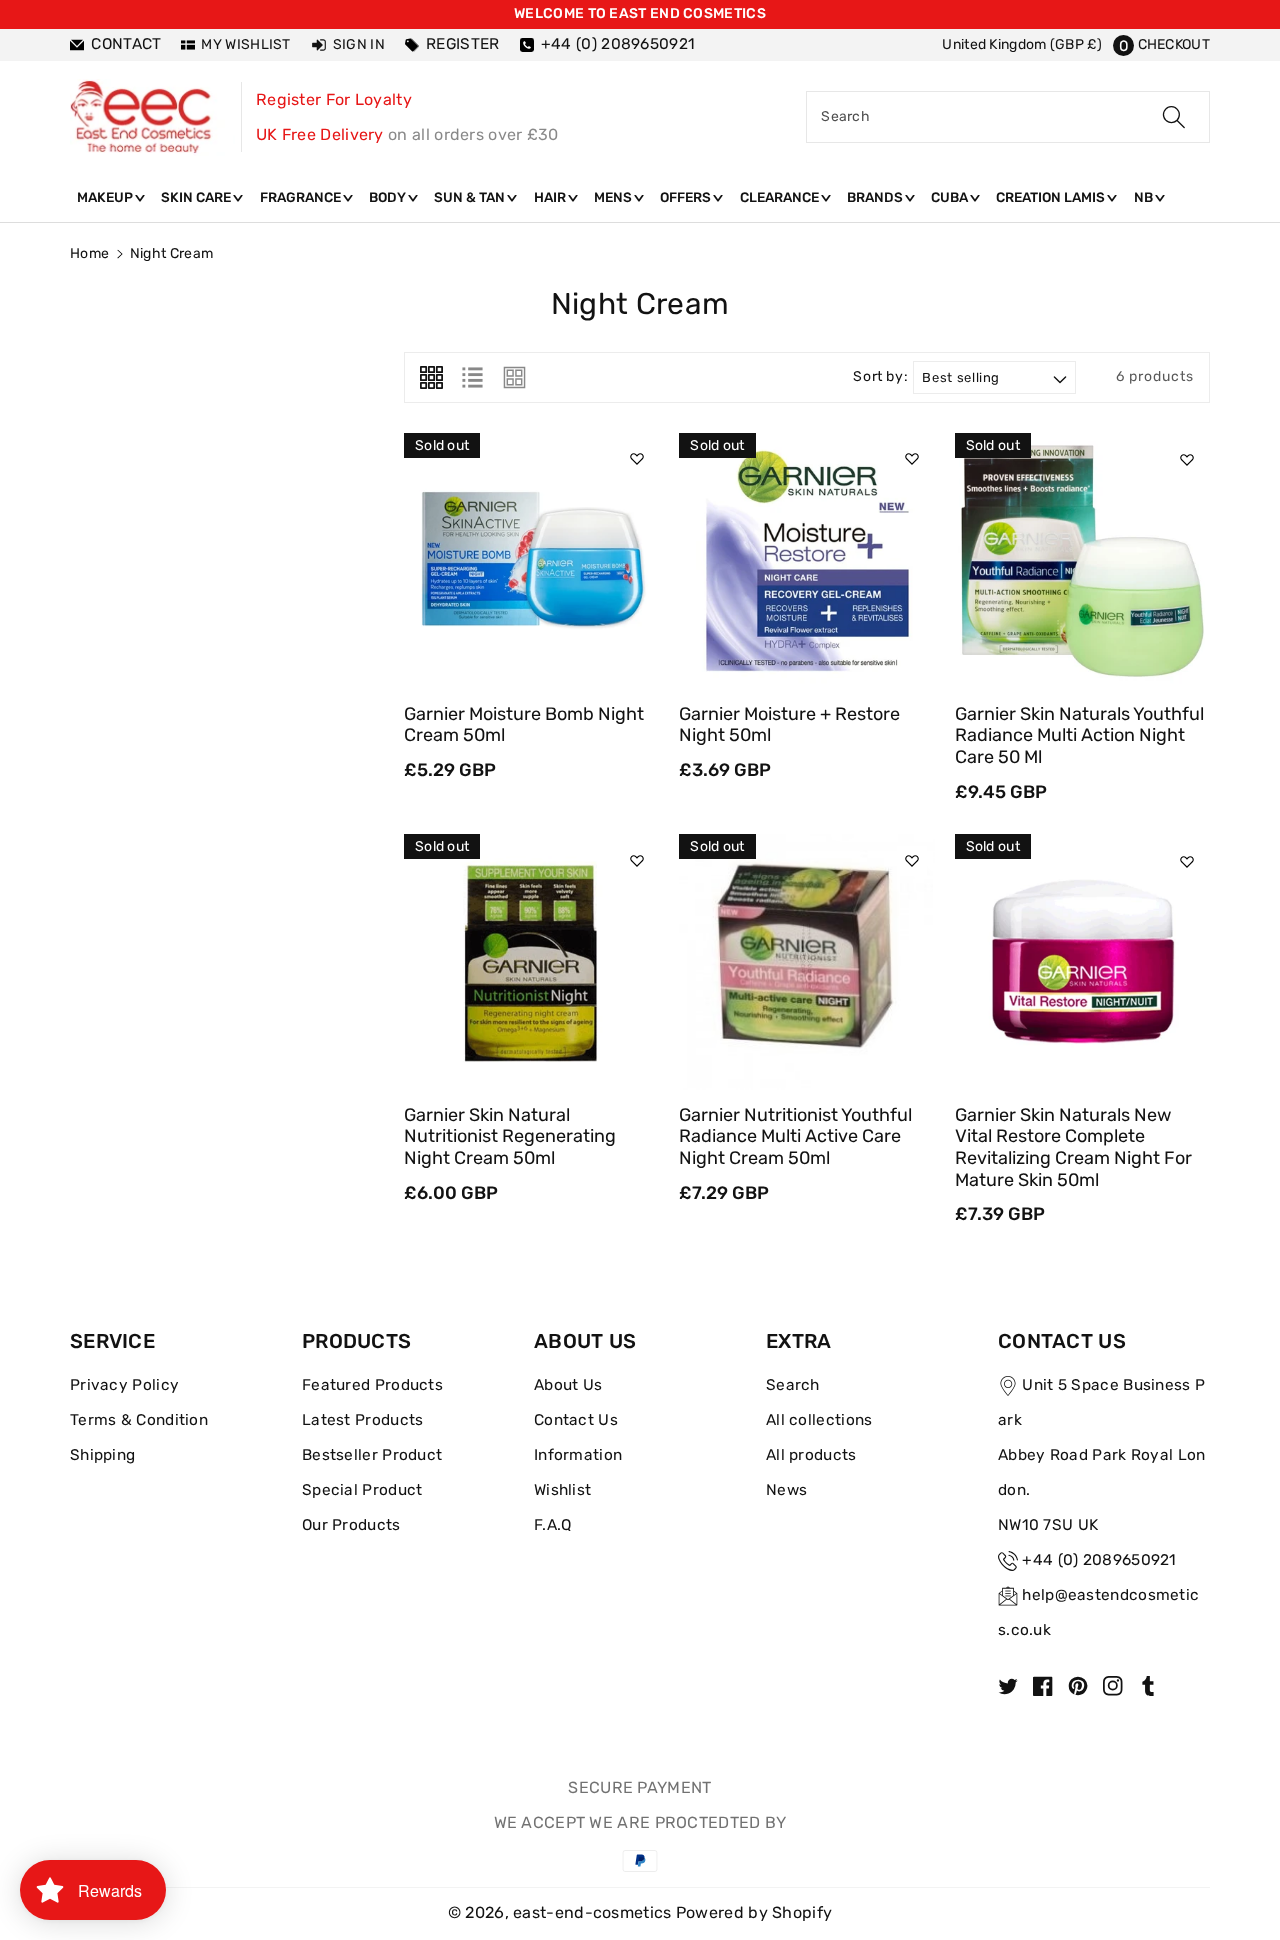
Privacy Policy (124, 1385)
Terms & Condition (139, 1420)
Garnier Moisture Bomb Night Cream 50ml (524, 725)
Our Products (351, 1525)
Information (578, 1455)
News (786, 1490)
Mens (614, 197)
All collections (819, 1420)
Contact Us (576, 1420)
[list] (472, 377)
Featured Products (372, 1385)
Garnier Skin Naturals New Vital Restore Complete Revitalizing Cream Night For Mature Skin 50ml (1073, 1147)
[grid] (431, 377)
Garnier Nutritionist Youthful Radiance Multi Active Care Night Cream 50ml (795, 1136)
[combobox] (1008, 117)
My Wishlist (245, 44)
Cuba (951, 197)
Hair (551, 197)
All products (811, 1455)
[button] (1161, 44)
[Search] (1174, 117)
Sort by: (880, 377)
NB (1145, 197)
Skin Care (197, 197)
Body (389, 197)
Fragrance (302, 197)
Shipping (102, 1455)
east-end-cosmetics (592, 1912)
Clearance (781, 197)
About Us (568, 1385)
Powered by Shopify (754, 1912)
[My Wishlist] (637, 459)
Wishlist (562, 1490)
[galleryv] (514, 377)
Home (89, 253)
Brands (876, 197)
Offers (687, 197)
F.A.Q (553, 1525)
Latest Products (363, 1420)
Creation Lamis (1052, 197)
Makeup (106, 197)
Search (793, 1385)
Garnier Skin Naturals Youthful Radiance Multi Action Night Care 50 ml (1079, 735)
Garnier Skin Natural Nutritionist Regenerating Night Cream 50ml (510, 1136)
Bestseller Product (372, 1455)
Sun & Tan (471, 197)
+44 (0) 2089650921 (1099, 1560)
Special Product (362, 1490)
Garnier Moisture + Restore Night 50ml (789, 725)
